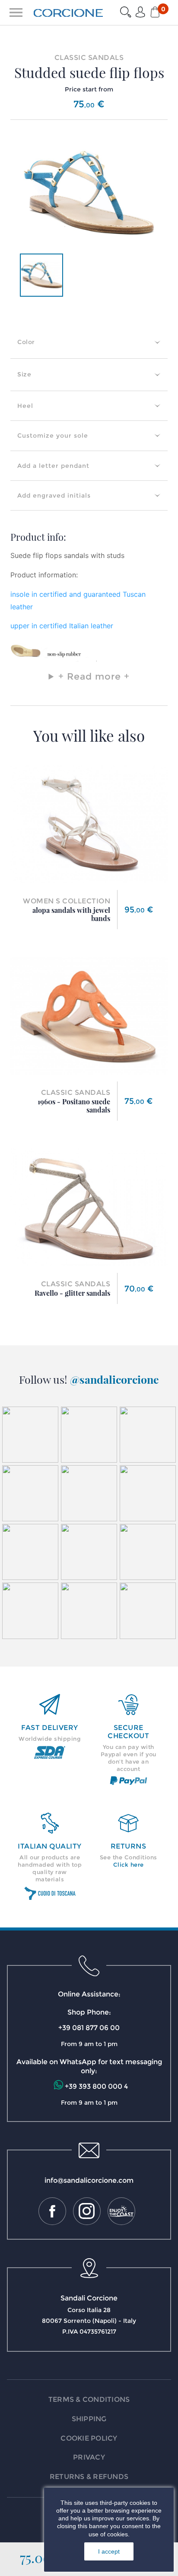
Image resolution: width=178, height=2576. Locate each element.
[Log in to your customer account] (140, 13)
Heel (25, 406)
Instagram (87, 2211)
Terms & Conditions (89, 2399)
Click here (129, 1865)
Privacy (89, 2457)
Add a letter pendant (53, 466)
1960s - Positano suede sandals (74, 1106)
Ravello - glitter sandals (72, 1293)
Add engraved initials (54, 495)
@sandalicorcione (114, 1379)
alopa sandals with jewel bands (71, 914)
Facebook (52, 2211)
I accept (109, 2551)
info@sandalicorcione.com (89, 2180)
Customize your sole (53, 436)
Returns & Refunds (89, 2477)
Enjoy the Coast (121, 2211)
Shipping (89, 2419)
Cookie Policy (89, 2438)
